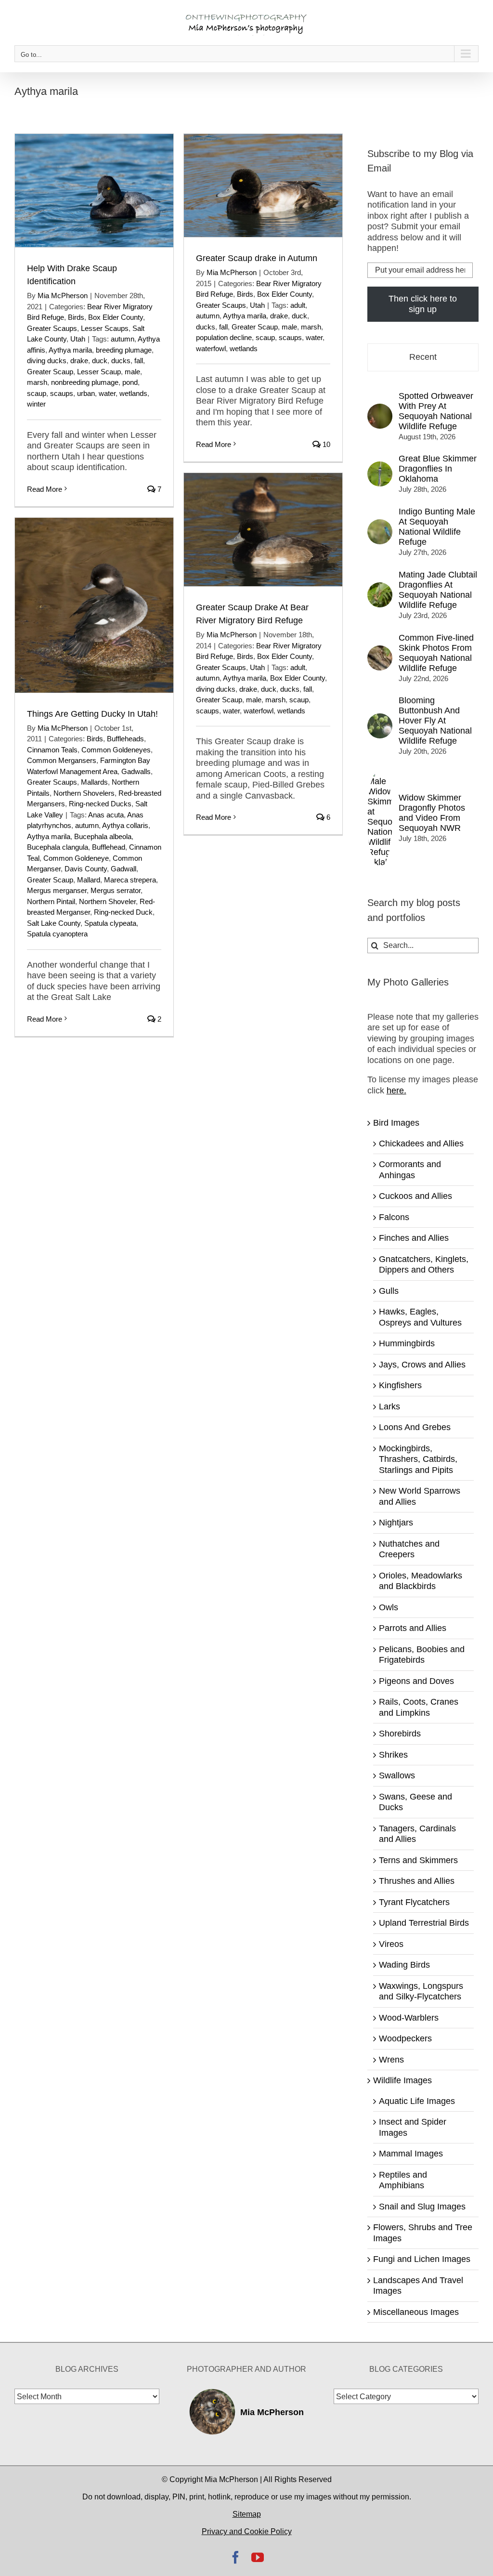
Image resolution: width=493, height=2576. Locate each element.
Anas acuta (106, 815)
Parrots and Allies (413, 1628)
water (107, 393)
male (132, 372)
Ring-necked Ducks (100, 804)
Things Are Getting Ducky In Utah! (92, 714)
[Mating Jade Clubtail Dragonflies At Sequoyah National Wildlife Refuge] (380, 588)
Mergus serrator (116, 890)
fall (139, 361)
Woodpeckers (405, 2038)
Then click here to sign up (423, 304)
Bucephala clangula (58, 847)
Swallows (397, 1775)
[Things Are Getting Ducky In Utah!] (94, 605)
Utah (78, 339)
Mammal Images (411, 2154)
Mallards (94, 782)
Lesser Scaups (105, 328)
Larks (389, 1406)
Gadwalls (136, 771)
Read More (45, 489)
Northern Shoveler (107, 901)
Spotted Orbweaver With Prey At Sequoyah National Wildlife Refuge (436, 411)
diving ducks (47, 361)
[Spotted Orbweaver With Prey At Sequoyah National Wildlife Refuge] (380, 409)
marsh (37, 382)
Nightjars (396, 1523)
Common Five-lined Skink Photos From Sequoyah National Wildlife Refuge (436, 653)
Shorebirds (400, 1734)
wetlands (133, 393)
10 (325, 444)
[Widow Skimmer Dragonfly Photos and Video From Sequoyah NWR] (380, 774)
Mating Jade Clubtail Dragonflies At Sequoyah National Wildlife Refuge (438, 590)
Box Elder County (116, 317)
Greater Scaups (52, 328)
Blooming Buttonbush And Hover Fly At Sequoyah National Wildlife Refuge (435, 721)
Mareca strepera (130, 880)
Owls (389, 1607)
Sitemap (247, 2514)
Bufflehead (109, 847)
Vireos (391, 1944)
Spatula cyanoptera (57, 934)
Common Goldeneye (76, 858)
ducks (121, 361)
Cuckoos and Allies (415, 1196)
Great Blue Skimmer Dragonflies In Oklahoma (438, 469)
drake (79, 361)
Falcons (394, 1217)
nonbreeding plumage (85, 382)
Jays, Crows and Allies (422, 1365)
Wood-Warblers (409, 2018)
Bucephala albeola (103, 836)
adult (298, 305)
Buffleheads (125, 739)
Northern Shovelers (84, 793)
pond (130, 382)
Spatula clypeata (110, 923)
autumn (123, 339)
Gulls (389, 1291)
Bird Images (396, 1123)
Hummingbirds (407, 1343)
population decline (224, 337)
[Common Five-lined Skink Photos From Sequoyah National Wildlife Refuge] (380, 651)
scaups (62, 393)
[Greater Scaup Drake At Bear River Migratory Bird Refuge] (263, 530)
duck (100, 361)
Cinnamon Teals (52, 750)
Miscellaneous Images (416, 2312)
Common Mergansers (62, 760)
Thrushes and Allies (417, 1881)
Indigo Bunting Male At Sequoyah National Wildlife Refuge (437, 527)
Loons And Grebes (415, 1427)
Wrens (391, 2060)
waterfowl (211, 348)
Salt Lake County (54, 923)
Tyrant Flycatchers (414, 1902)
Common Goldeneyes (116, 750)
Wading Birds (404, 1965)
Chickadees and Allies (421, 1143)
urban (86, 393)
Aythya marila (70, 350)
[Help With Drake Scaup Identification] (94, 191)
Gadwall (123, 869)
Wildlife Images (402, 2080)
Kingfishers (400, 1385)
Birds (76, 317)
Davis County (86, 869)
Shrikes (393, 1755)
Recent (423, 357)
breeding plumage (124, 350)
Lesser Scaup (99, 372)
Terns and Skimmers (418, 1860)
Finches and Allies (414, 1238)
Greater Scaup (50, 372)
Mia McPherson (63, 296)
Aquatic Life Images (417, 2101)
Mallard (89, 880)
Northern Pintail (51, 901)
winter (36, 404)
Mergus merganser (57, 890)
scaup (37, 393)
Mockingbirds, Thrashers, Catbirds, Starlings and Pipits (418, 1459)
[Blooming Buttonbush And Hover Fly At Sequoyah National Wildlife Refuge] (380, 719)
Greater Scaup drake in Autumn (257, 258)
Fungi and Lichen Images (422, 2259)
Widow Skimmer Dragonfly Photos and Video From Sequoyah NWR (432, 813)
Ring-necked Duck (123, 912)
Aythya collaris (125, 825)
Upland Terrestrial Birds (424, 1923)
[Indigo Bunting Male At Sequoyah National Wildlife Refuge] (380, 525)
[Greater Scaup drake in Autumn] (263, 185)
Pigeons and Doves (416, 1681)
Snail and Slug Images (422, 2207)
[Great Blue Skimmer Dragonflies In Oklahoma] (380, 467)
